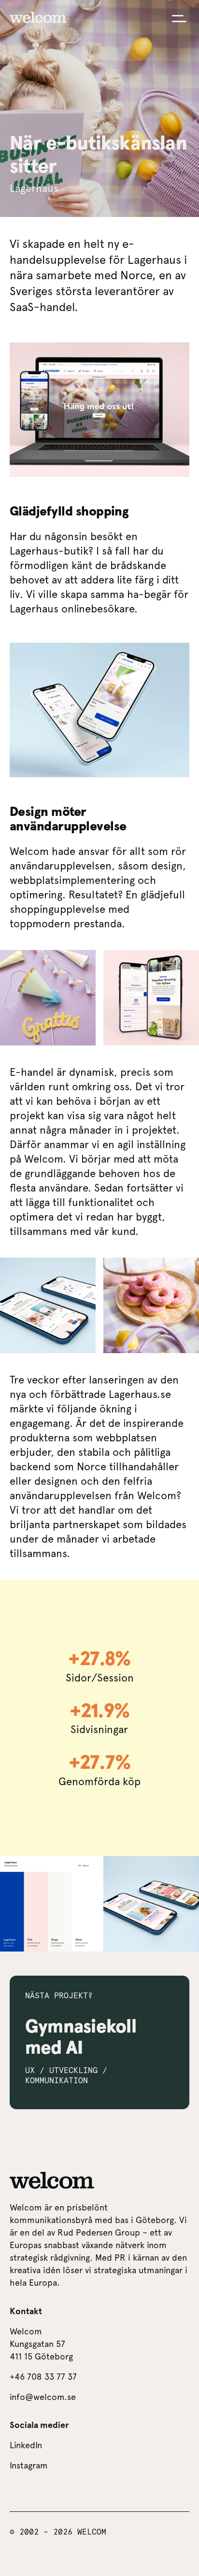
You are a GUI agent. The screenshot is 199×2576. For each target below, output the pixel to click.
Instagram (29, 2465)
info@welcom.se (43, 2397)
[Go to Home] (38, 17)
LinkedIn (26, 2445)
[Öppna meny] (179, 19)
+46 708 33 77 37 (43, 2377)
